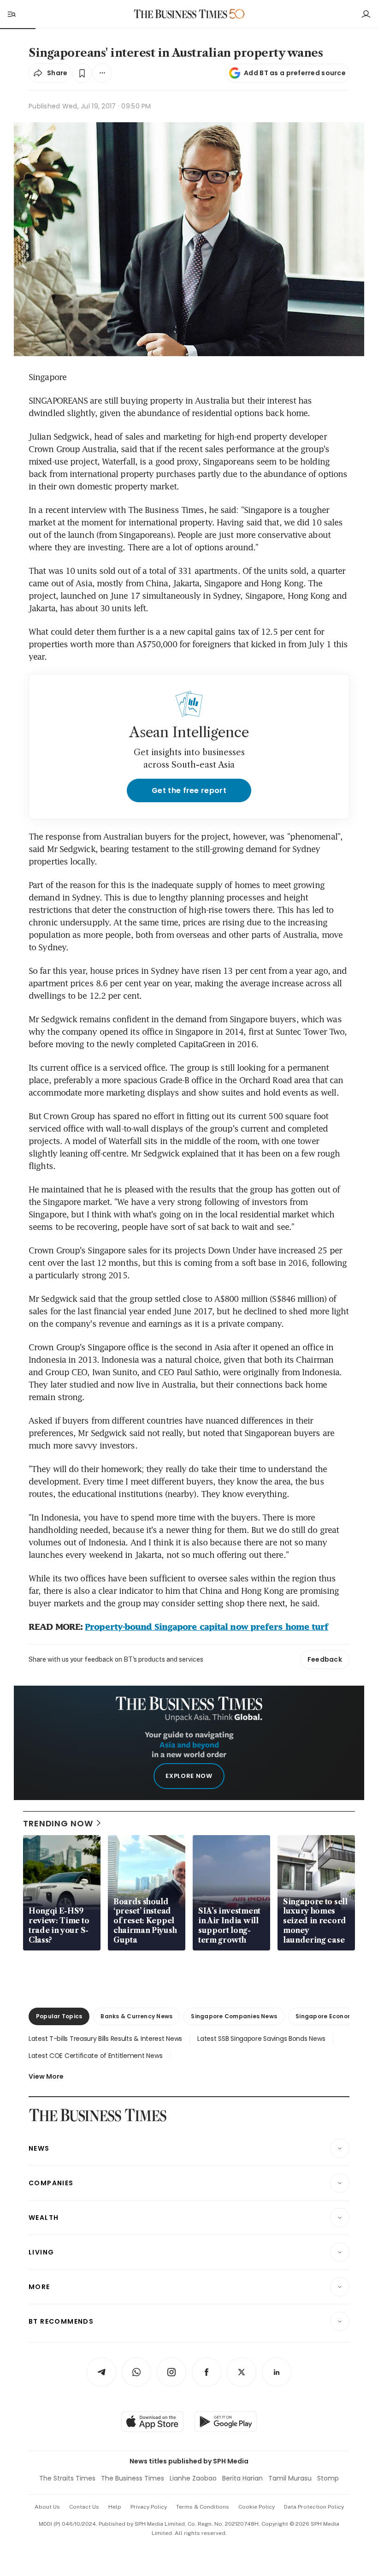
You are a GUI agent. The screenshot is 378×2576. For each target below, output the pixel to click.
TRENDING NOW (58, 1823)
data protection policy (314, 2507)
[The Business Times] (181, 14)
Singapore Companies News (234, 2016)
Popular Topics (59, 2016)
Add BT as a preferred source (295, 73)
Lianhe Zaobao (193, 2478)
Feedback (325, 1659)
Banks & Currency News (136, 2016)
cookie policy (257, 2507)
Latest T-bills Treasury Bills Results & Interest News (105, 2039)
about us (47, 2507)
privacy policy (149, 2507)
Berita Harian (242, 2478)
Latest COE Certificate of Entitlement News (95, 2056)
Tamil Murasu (290, 2478)
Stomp (328, 2478)
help (115, 2507)
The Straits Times (67, 2478)
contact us (84, 2507)
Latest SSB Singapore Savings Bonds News (261, 2039)
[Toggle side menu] (11, 14)
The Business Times (133, 2478)
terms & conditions (203, 2507)
